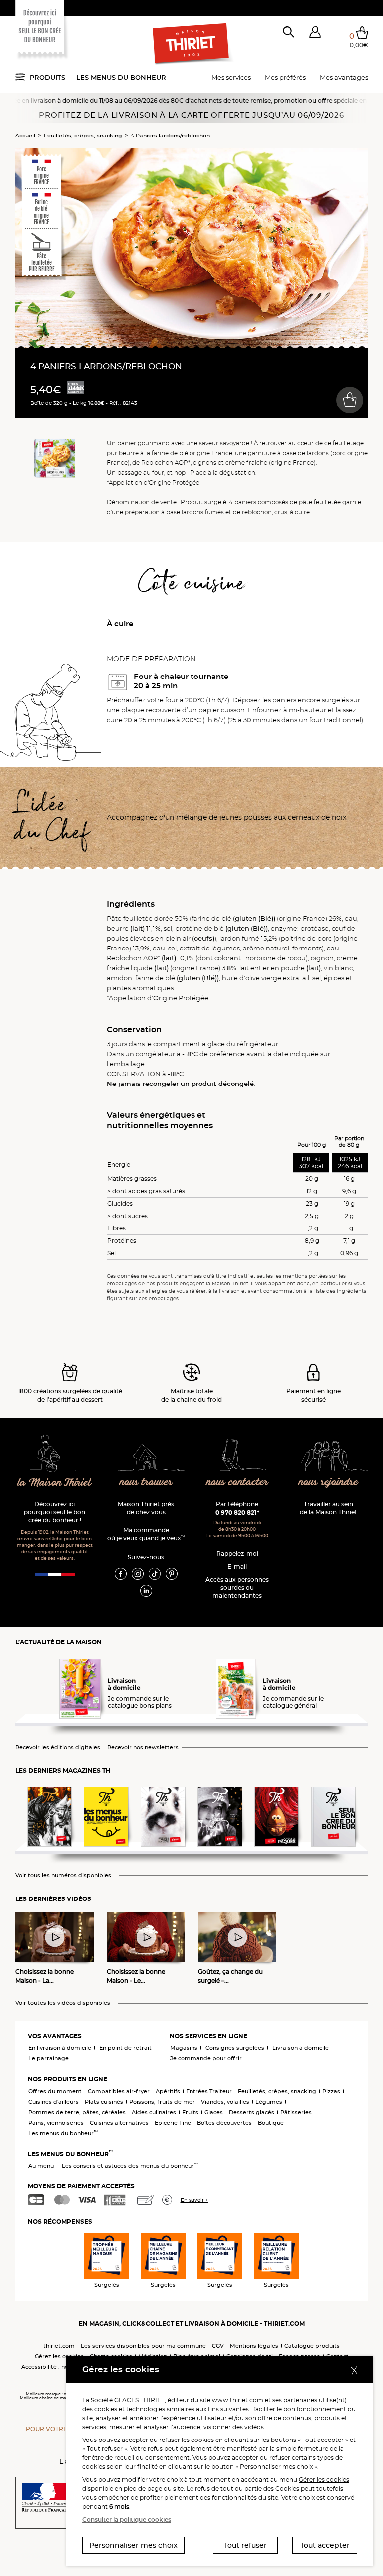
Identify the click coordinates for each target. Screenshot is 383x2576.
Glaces (214, 2112)
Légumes (269, 2102)
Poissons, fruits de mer (162, 2102)
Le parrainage (49, 2058)
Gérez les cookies (59, 2356)
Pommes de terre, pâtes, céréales (77, 2112)
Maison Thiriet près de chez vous (146, 1508)
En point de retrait (125, 2048)
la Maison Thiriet (55, 1483)
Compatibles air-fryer (119, 2091)
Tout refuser (245, 2545)
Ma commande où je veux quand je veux (146, 1534)
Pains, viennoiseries (56, 2123)
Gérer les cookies (324, 2480)
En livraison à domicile (60, 2048)
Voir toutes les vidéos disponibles (63, 2003)
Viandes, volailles (225, 2102)
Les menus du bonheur (121, 77)
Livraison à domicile (300, 2048)
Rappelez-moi (237, 1554)
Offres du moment (55, 2091)
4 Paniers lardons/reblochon (170, 136)
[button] (315, 34)
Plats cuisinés (104, 2102)
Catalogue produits (312, 2346)
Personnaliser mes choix (133, 2545)
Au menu (41, 2166)
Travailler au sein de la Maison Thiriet (328, 1508)
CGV (218, 2346)
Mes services (231, 77)
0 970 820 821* (237, 1513)
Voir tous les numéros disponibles (63, 1875)
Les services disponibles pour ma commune (143, 2346)
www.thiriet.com (238, 2400)
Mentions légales (254, 2346)
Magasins (184, 2048)
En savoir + (194, 2200)
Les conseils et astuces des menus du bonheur (130, 2166)
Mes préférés (285, 77)
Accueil (25, 136)
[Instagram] (138, 1573)
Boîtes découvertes (224, 2123)
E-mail (237, 1566)
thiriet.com (59, 2346)
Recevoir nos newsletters (143, 1747)
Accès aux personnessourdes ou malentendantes (237, 1587)
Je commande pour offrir (206, 2058)
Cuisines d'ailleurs (54, 2102)
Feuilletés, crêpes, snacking (83, 136)
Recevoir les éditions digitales (58, 1747)
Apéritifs (168, 2091)
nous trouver (146, 1482)
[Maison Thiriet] (191, 44)
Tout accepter (325, 2545)
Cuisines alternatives (119, 2123)
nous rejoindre (328, 1482)
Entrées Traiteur (209, 2091)
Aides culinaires (154, 2112)
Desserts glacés (252, 2112)
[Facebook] (121, 1573)
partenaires (300, 2400)
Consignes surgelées (235, 2048)
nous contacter (237, 1482)
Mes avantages (344, 77)
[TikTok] (155, 1573)
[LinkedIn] (146, 1590)
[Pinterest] (172, 1573)
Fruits (190, 2112)
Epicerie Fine (173, 2123)
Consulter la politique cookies (127, 2519)
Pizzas (331, 2091)
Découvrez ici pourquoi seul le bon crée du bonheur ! (55, 1512)
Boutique (271, 2123)
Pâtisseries (296, 2112)
